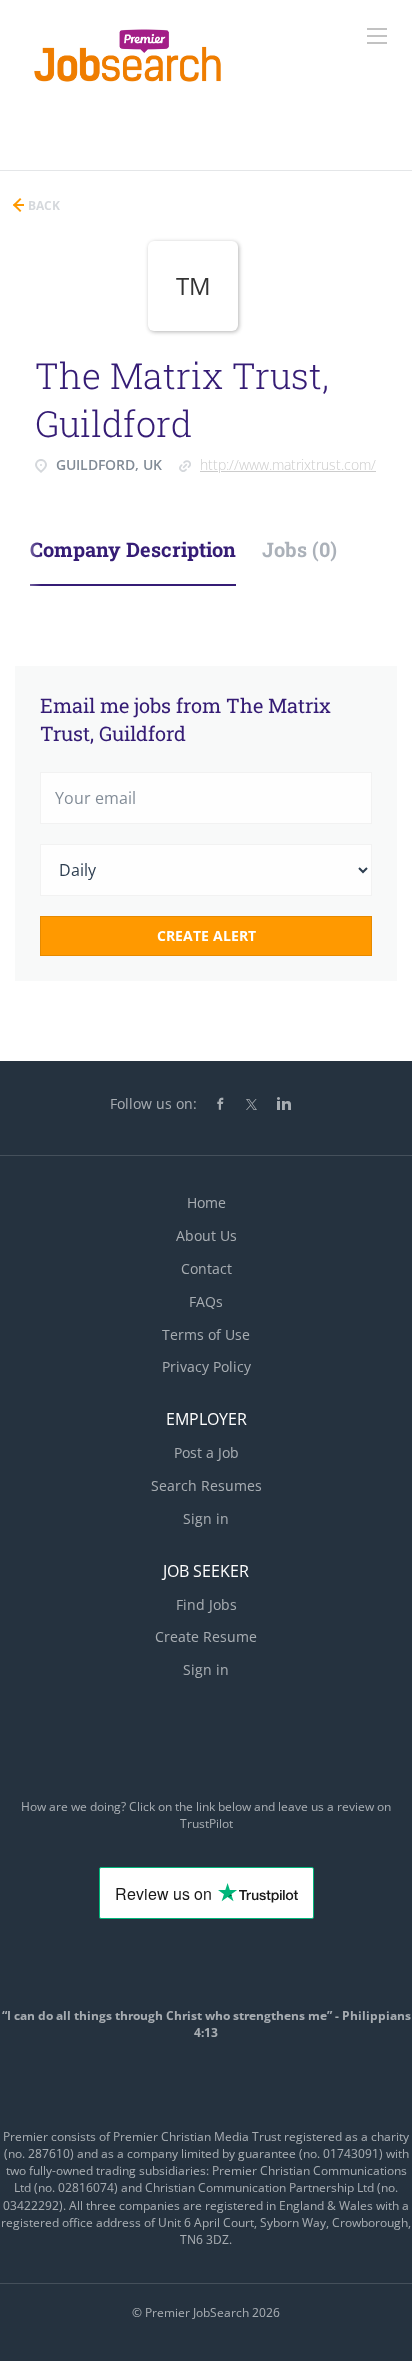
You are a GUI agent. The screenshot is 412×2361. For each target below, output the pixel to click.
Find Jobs (206, 1604)
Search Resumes (206, 1485)
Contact (206, 1268)
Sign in (206, 1518)
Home (206, 1202)
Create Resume (206, 1636)
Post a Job (206, 1452)
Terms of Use (206, 1334)
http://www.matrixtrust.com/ (288, 464)
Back (42, 205)
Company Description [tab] (133, 549)
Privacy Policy (206, 1366)
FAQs (206, 1301)
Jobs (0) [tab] (299, 549)
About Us (206, 1235)
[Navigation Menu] (377, 36)
